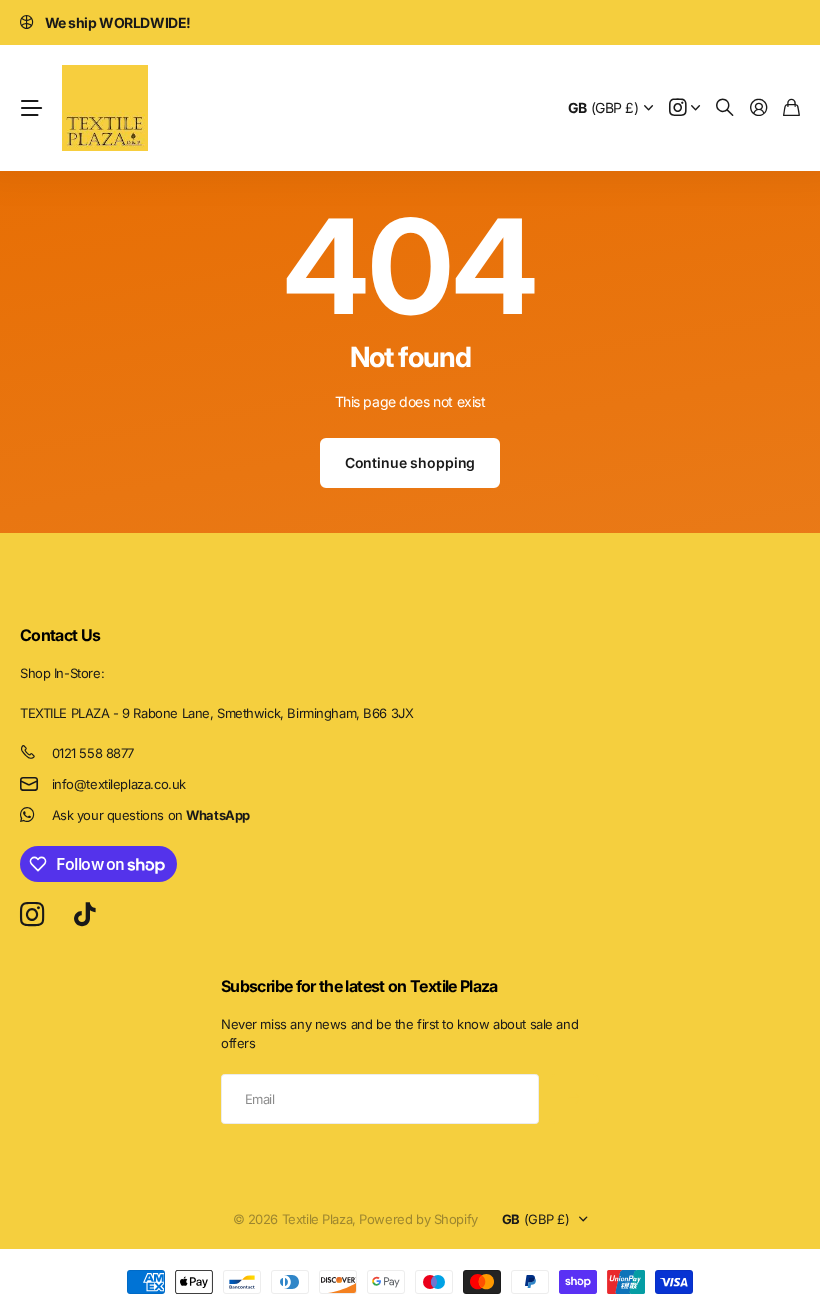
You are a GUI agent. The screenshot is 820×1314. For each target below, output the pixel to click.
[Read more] (685, 108)
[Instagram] (32, 915)
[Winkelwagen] (791, 108)
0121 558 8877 (93, 753)
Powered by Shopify (418, 1219)
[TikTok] (84, 915)
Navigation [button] (31, 108)
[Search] (725, 108)
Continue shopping (410, 462)
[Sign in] (759, 108)
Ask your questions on (151, 815)
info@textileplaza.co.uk (119, 784)
